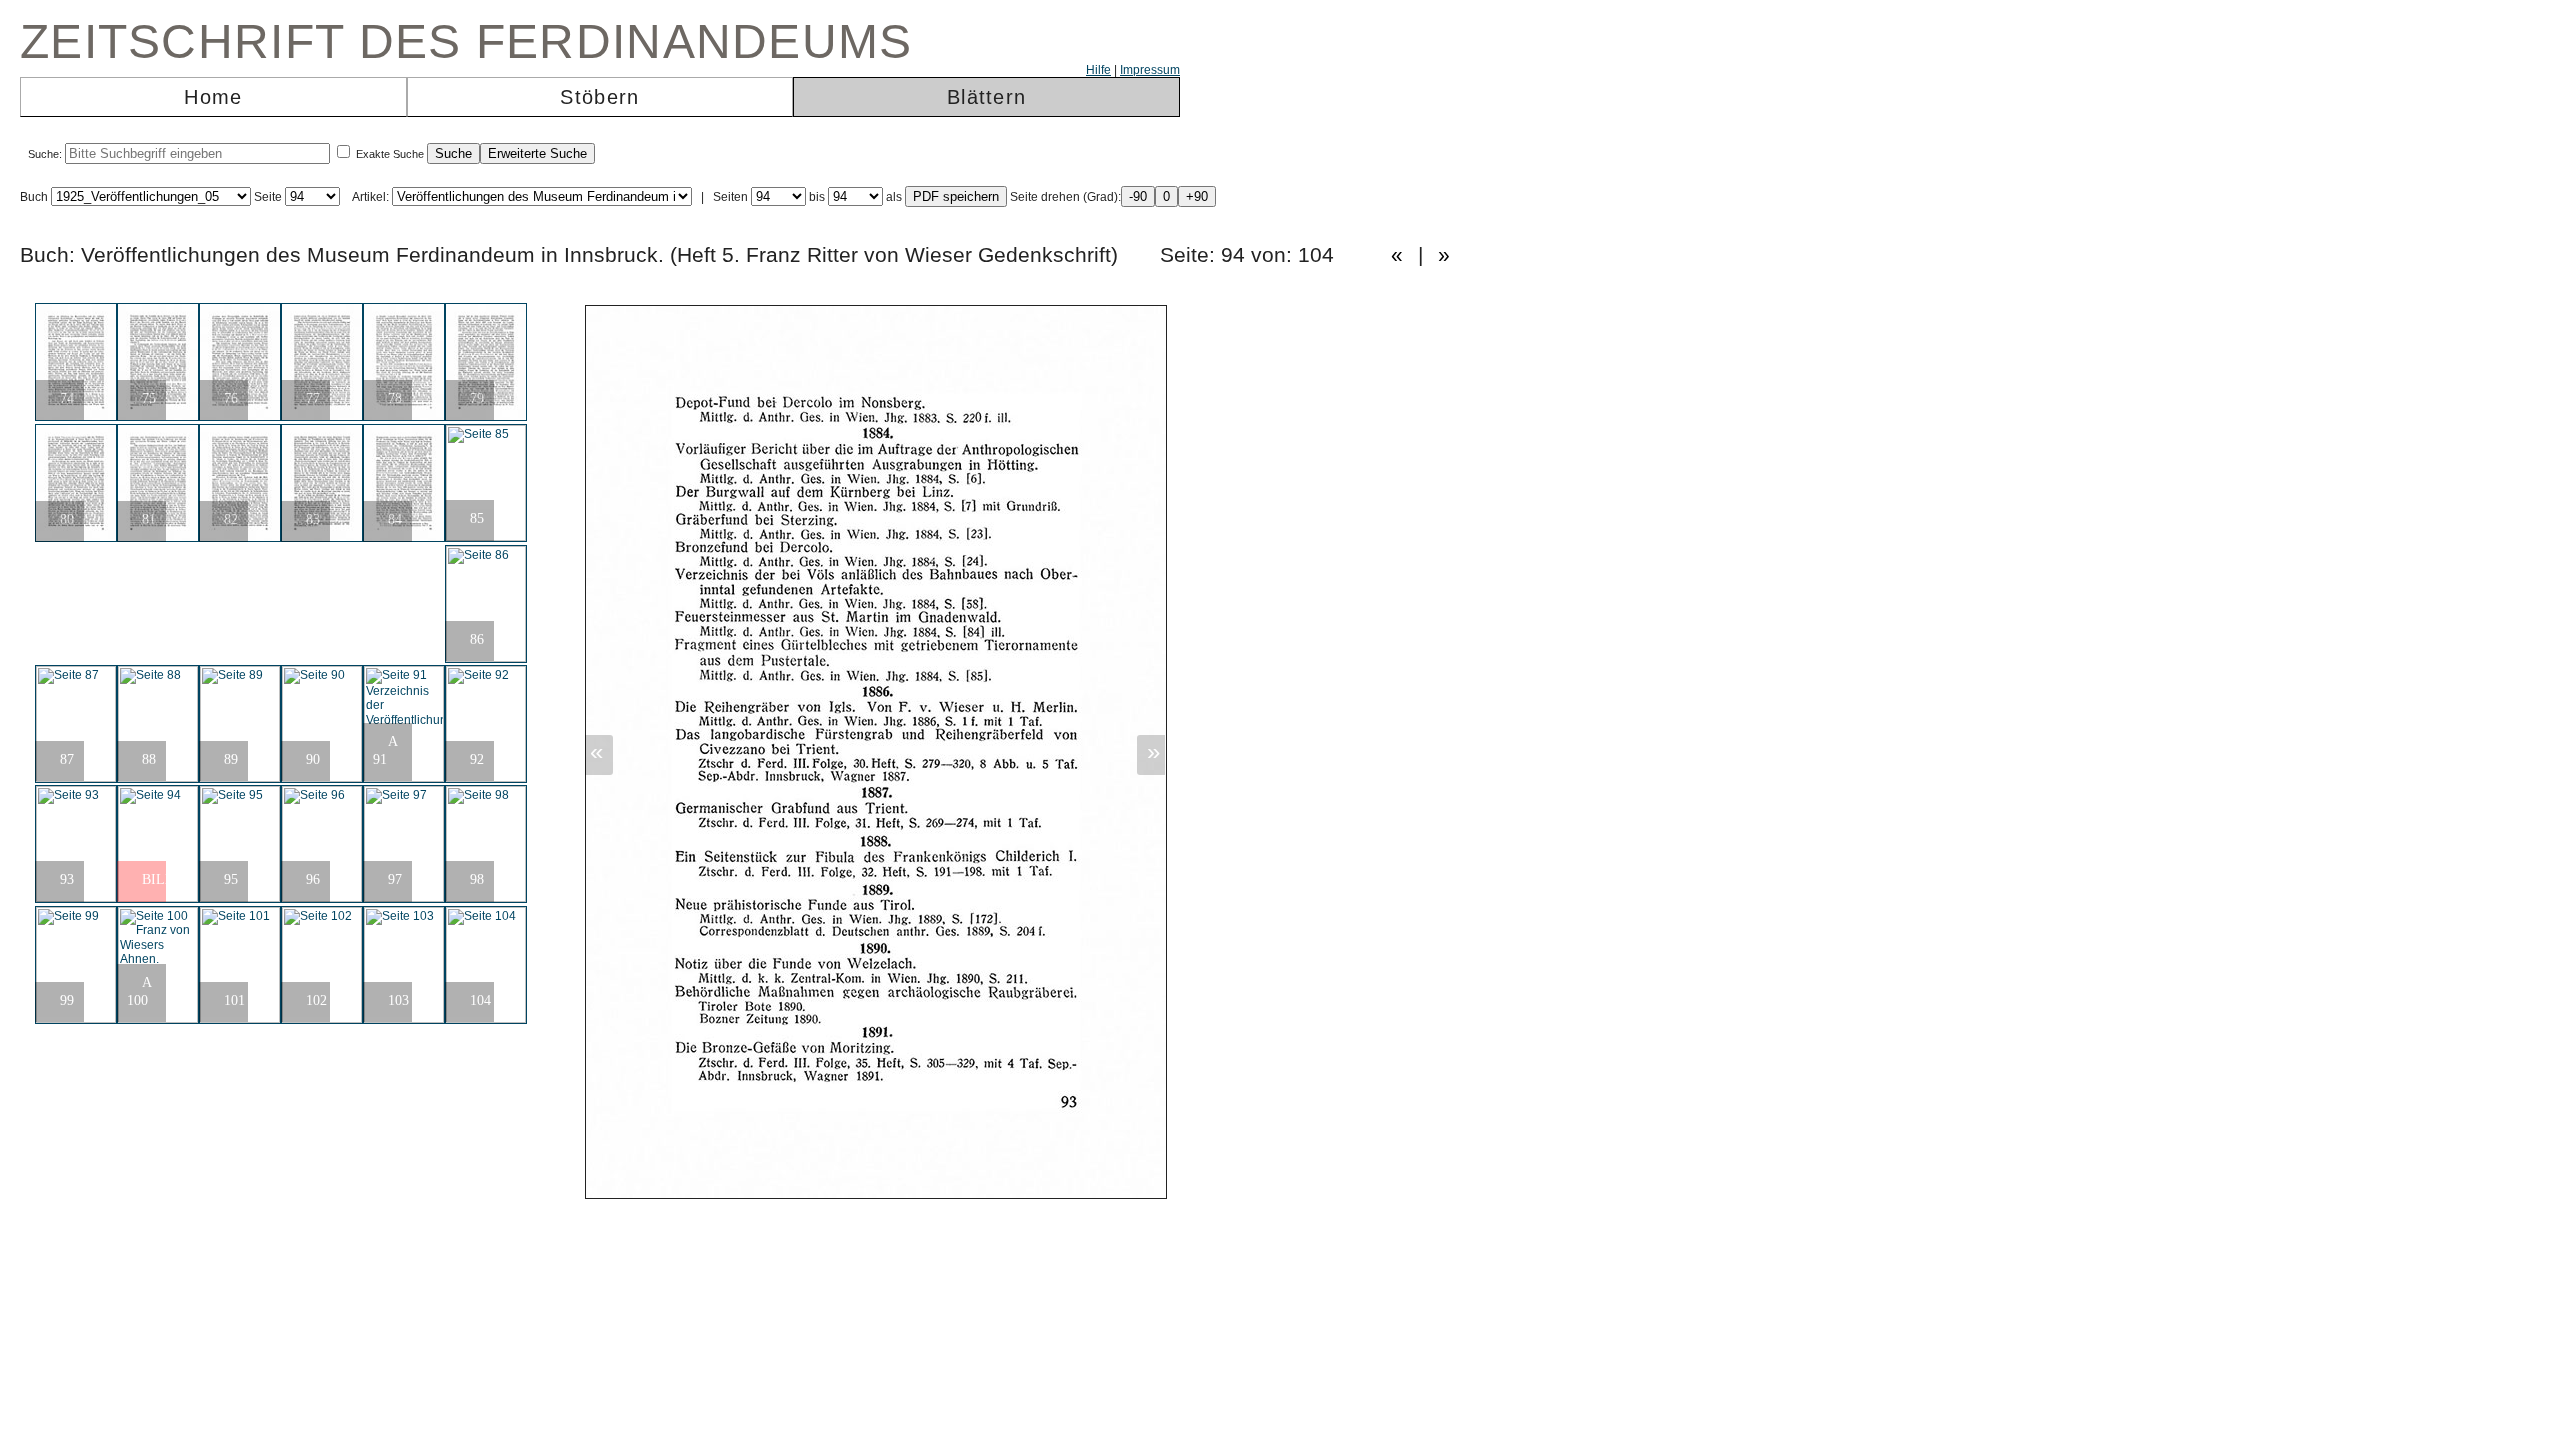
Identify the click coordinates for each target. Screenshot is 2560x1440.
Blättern (986, 97)
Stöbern (599, 97)
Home (213, 97)
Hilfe (1098, 70)
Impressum (1150, 70)
